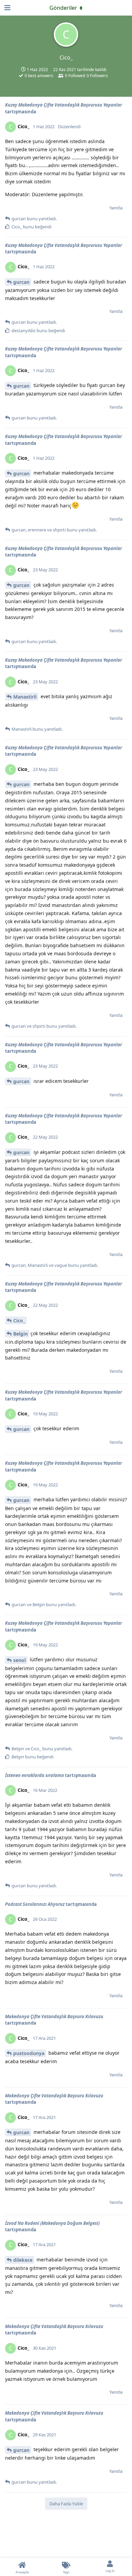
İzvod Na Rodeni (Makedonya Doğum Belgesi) (52, 2223)
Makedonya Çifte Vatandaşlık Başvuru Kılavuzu (54, 2016)
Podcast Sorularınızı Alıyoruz (35, 1904)
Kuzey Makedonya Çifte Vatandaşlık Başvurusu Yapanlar (63, 105)
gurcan (21, 282)
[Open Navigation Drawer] (7, 8)
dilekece (23, 2260)
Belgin (20, 1334)
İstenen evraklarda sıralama (35, 1775)
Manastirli (25, 697)
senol (19, 1660)
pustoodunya (29, 2053)
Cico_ (19, 1320)
